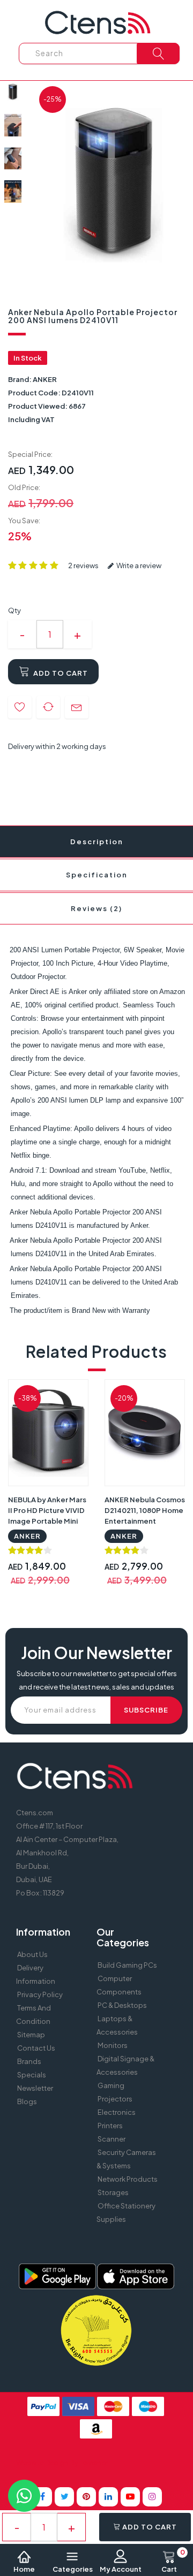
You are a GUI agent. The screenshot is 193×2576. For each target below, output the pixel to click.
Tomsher (94, 2463)
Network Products (128, 2179)
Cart (173, 2562)
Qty (14, 610)
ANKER (45, 379)
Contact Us (36, 2048)
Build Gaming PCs (127, 1965)
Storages (113, 2192)
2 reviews (83, 565)
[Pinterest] (86, 2497)
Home (24, 2569)
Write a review (138, 565)
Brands (29, 2061)
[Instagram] (152, 2497)
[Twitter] (64, 2497)
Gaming (111, 2085)
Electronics (117, 2112)
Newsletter (35, 2088)
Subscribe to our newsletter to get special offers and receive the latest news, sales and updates (97, 1680)
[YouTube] (130, 2497)
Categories (73, 2569)
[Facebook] (42, 2497)
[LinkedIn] (108, 2497)
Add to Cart (60, 673)
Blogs (27, 2101)
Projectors (115, 2099)
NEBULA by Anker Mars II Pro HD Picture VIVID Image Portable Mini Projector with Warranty (47, 1521)
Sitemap (31, 2035)
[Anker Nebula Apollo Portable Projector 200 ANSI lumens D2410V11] (13, 92)
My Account (121, 2569)
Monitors (113, 2045)
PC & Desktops (122, 2005)
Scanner (112, 2139)
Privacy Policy (40, 1994)
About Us (32, 1954)
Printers (110, 2126)
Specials (32, 2075)
